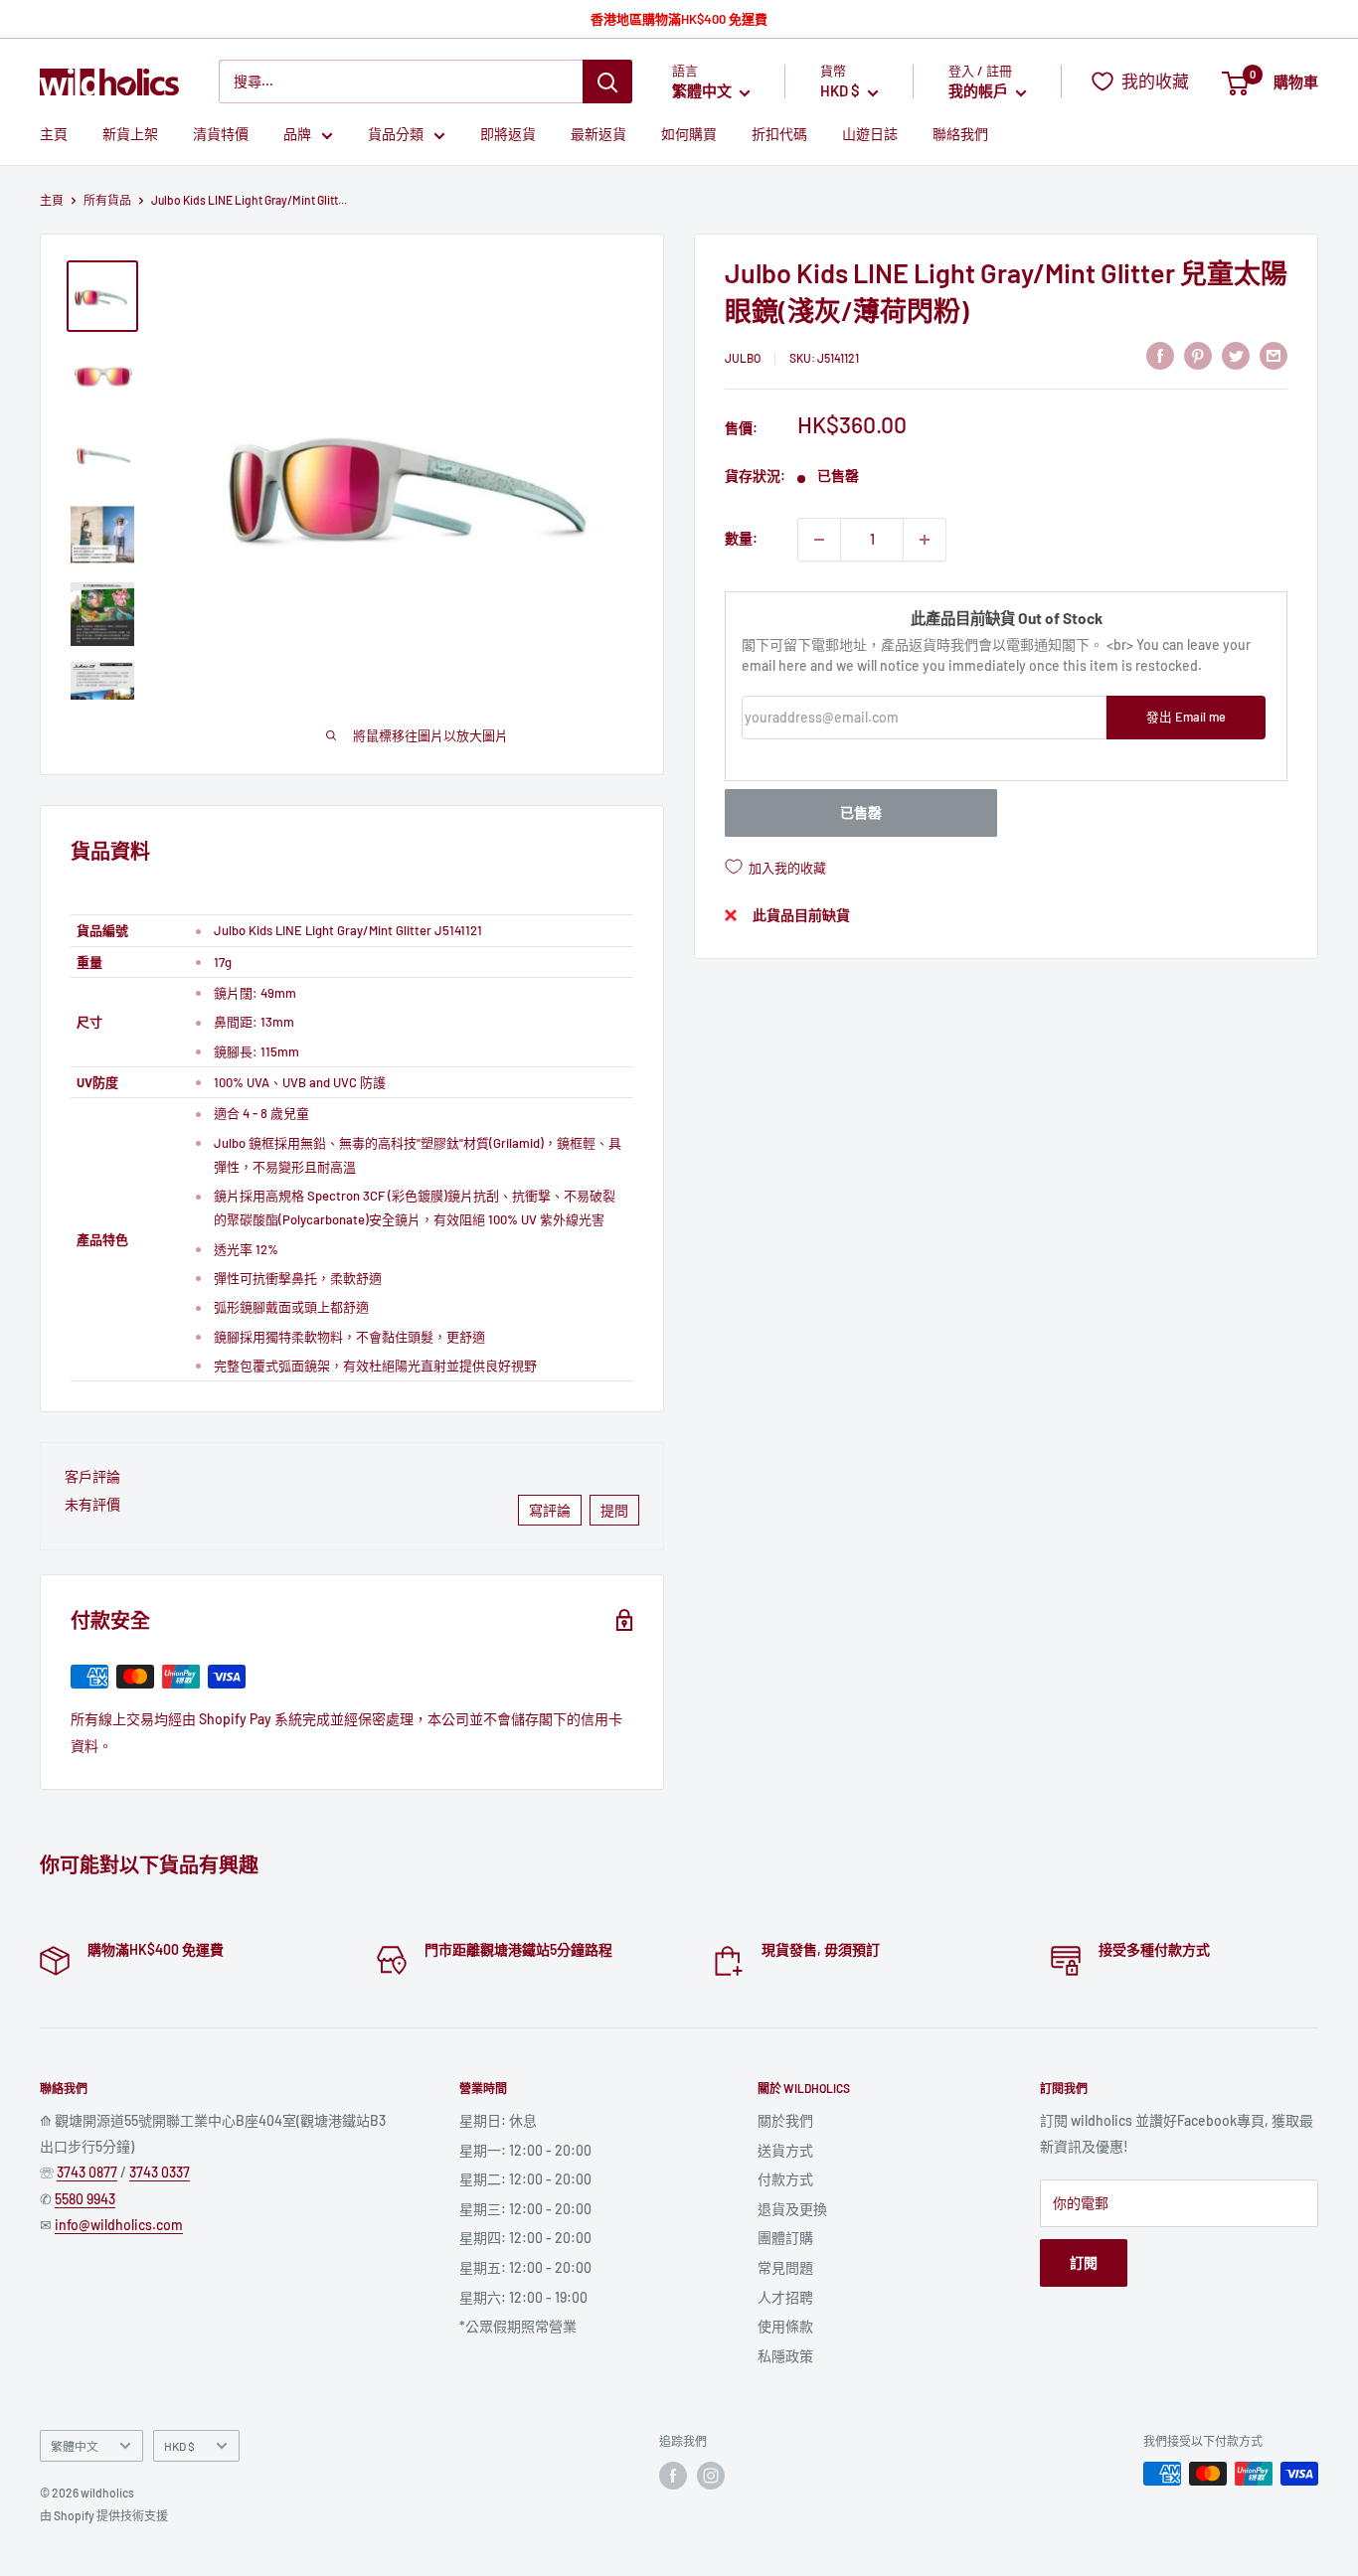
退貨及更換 (792, 2209)
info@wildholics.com (119, 2225)
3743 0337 (160, 2172)
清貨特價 (221, 135)
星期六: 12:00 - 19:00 (523, 2297)
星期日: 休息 (498, 2120)
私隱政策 (785, 2356)
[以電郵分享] (1273, 355)
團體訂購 (785, 2238)
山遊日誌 (870, 135)
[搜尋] (607, 81)
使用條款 (785, 2326)
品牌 (297, 135)
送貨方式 (785, 2150)
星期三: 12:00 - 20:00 (525, 2209)
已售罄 (861, 812)
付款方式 (785, 2179)
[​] (1198, 355)
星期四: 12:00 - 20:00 (525, 2238)
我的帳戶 (980, 91)
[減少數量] (819, 540)
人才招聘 (785, 2297)
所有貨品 (107, 200)
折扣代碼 (779, 135)
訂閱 (1084, 2262)
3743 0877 (87, 2172)
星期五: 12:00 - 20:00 (525, 2267)
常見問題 (785, 2267)
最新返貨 (598, 135)
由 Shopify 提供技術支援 (104, 2515)
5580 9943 (85, 2199)
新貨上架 (130, 135)
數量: (741, 539)
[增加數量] (925, 540)
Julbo (743, 358)
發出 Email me (1186, 718)
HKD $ (179, 2446)
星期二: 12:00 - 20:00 (525, 2179)
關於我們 (785, 2120)
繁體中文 (75, 2446)
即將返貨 (508, 135)
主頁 (54, 135)
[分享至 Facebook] (1160, 355)
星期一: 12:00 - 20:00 (525, 2150)
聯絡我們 (960, 135)
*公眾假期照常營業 (518, 2326)
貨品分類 (396, 135)
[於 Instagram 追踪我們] (711, 2476)
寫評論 (550, 1510)
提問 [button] (614, 1510)
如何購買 (689, 135)
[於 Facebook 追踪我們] (673, 2476)
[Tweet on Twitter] (1236, 355)
